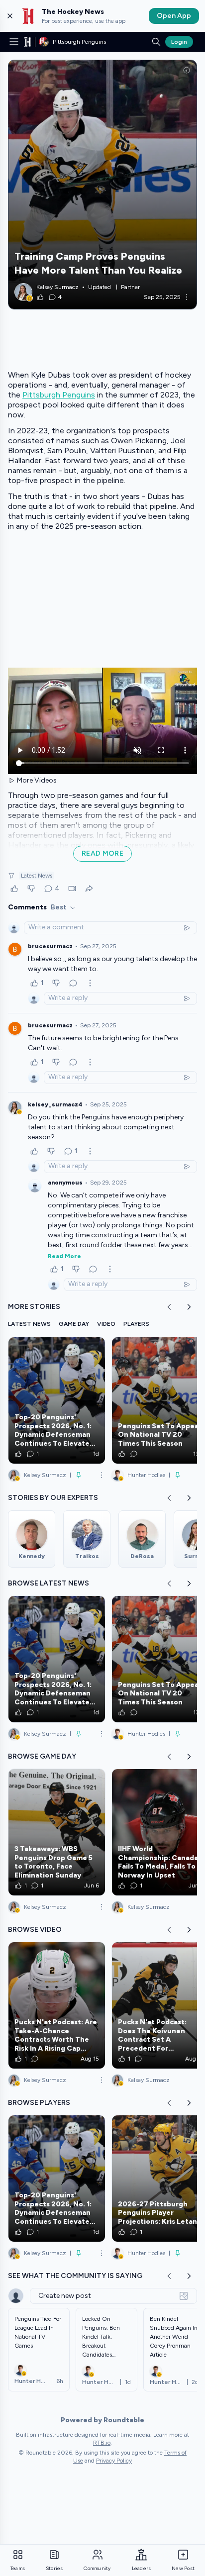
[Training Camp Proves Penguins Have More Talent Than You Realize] (102, 185)
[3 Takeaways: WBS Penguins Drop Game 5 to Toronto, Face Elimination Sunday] (57, 1832)
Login (179, 42)
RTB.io (102, 2443)
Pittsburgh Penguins (59, 395)
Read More (64, 1256)
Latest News (37, 876)
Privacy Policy (114, 2461)
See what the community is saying (75, 2276)
